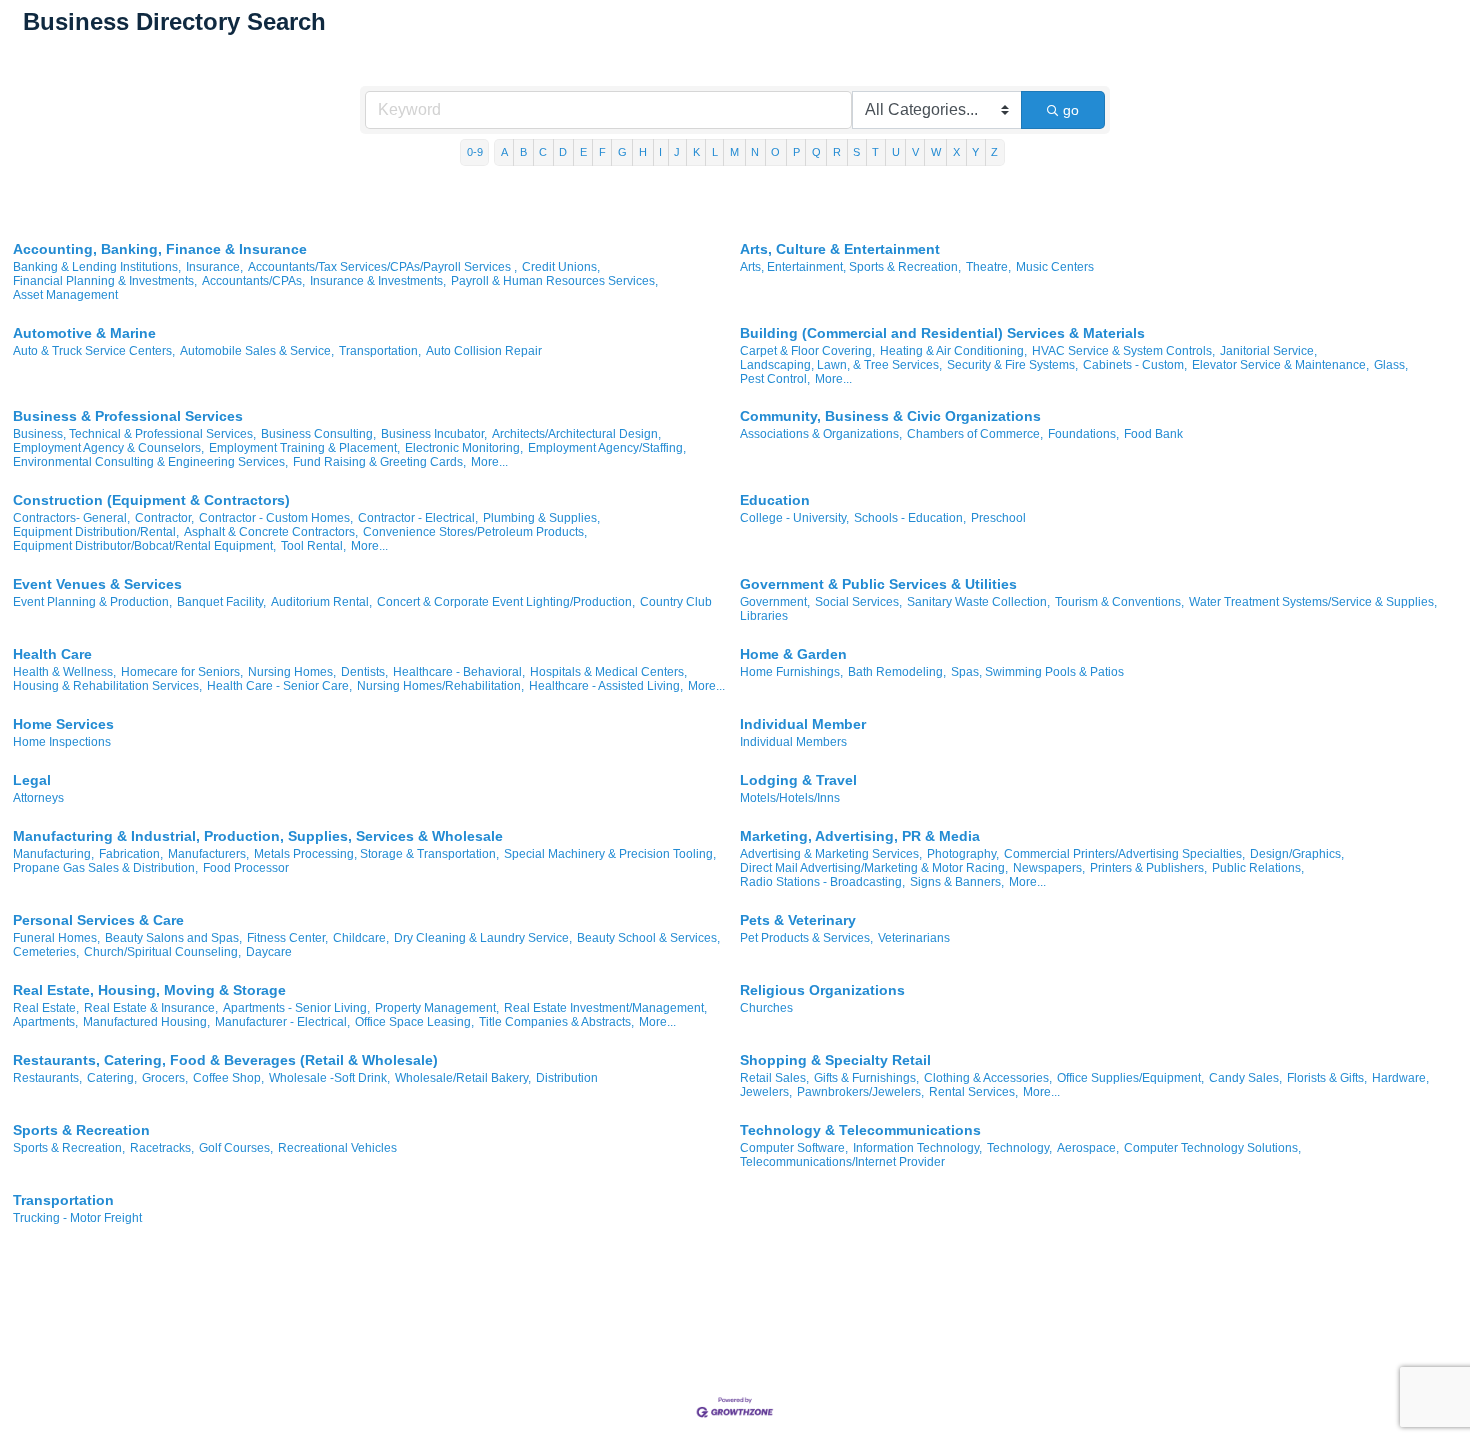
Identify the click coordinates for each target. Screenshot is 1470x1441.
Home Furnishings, (791, 672)
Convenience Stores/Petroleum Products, (475, 532)
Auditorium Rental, (321, 602)
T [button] (875, 152)
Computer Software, (794, 1148)
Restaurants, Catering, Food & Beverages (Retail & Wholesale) (225, 1060)
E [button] (583, 152)
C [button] (543, 152)
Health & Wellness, (64, 672)
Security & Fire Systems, (1012, 365)
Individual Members (793, 742)
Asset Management (65, 295)
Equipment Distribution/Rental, (96, 532)
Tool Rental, (313, 546)
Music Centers (1055, 267)
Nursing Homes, (292, 672)
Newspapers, (1049, 868)
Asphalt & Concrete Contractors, (271, 532)
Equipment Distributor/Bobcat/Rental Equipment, (144, 546)
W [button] (936, 152)
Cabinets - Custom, (1135, 365)
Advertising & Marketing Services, (831, 854)
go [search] (1071, 110)
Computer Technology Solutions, (1212, 1148)
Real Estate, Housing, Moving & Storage (149, 990)
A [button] (504, 152)
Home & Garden (793, 654)
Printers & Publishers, (1148, 868)
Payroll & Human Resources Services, (554, 281)
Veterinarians (914, 938)
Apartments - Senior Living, (296, 1008)
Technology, (1019, 1148)
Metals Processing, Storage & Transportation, (376, 854)
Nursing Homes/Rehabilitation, (440, 686)
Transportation (63, 1200)
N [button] (755, 152)
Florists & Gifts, (1327, 1078)
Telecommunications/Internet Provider (842, 1162)
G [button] (622, 152)
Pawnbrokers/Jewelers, (860, 1092)
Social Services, (858, 602)
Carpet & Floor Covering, (807, 351)
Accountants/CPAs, (253, 281)
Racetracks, (162, 1148)
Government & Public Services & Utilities (878, 584)
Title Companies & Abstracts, (556, 1022)
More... (833, 379)
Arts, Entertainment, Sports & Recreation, (850, 267)
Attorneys (38, 798)
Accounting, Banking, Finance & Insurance (160, 249)
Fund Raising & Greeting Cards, (379, 462)
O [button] (775, 152)
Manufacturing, (53, 854)
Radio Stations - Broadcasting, (822, 882)
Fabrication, (131, 854)
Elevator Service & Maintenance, (1280, 365)
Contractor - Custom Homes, (276, 518)
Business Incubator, (434, 434)
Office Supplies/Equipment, (1130, 1078)
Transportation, (380, 351)
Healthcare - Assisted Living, (606, 686)
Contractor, (164, 518)
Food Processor (246, 868)
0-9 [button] (475, 152)
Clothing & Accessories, (988, 1078)
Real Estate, (46, 1008)
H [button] (643, 152)
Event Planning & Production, (92, 602)
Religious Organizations (822, 990)
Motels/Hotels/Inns (790, 798)
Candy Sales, (1245, 1078)
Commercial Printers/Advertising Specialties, (1124, 854)
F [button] (602, 152)
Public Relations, (1258, 868)
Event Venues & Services (97, 584)
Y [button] (975, 152)
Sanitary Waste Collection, (978, 602)
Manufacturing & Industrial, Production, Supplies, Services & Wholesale (258, 836)
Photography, (963, 854)
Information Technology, (917, 1148)
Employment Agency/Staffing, (607, 448)
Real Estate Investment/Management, (605, 1008)
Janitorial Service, (1268, 351)
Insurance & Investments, (378, 281)
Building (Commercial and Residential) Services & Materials (942, 333)
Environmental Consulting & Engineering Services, (150, 462)
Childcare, (361, 938)
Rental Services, (973, 1092)
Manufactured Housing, (146, 1022)
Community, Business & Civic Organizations (890, 416)
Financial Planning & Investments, (105, 281)
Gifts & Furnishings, (866, 1078)
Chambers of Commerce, (975, 434)
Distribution (567, 1078)
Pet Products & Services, (806, 938)
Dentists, (364, 672)
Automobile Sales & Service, (257, 351)
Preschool (998, 518)
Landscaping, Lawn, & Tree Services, (841, 365)
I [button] (660, 152)
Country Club (676, 602)
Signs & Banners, (957, 882)
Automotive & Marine (84, 333)
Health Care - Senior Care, (279, 686)
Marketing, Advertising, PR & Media (860, 836)
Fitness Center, (287, 938)
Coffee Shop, (228, 1078)
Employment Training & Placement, (304, 448)
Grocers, (165, 1078)
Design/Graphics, (1297, 854)
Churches (766, 1008)
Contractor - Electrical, (418, 518)
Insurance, (214, 267)
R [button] (837, 152)
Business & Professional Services (128, 416)
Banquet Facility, (221, 602)
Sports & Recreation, (69, 1148)
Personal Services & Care (98, 920)
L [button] (715, 152)
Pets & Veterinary (798, 920)
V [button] (915, 152)
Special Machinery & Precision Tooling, (610, 854)
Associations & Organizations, (821, 434)
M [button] (734, 152)
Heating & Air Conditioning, (953, 351)
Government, (775, 602)
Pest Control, (775, 379)
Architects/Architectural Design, (576, 434)
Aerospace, (1088, 1148)
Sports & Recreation (81, 1130)
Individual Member (803, 724)
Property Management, (437, 1008)
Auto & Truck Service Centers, (94, 351)
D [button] (563, 152)
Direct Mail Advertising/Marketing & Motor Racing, (874, 868)
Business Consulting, (318, 434)
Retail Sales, (774, 1078)
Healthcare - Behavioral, (459, 672)
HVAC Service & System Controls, (1123, 351)
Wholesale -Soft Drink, (329, 1078)
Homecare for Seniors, (182, 672)
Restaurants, (47, 1078)
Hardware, (1400, 1078)
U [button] (896, 152)
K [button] (696, 152)
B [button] (523, 152)
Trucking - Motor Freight (77, 1218)
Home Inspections (62, 742)
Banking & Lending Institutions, (97, 267)
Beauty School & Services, (648, 938)
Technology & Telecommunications (860, 1130)
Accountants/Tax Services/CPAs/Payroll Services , (382, 267)
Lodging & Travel (798, 780)
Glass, (1391, 365)
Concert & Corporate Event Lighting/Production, (506, 602)
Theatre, (988, 267)
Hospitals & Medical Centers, (608, 672)
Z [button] (994, 152)
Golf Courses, (236, 1148)
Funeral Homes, (56, 938)
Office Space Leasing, (414, 1022)
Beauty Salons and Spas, (173, 938)
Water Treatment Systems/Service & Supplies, (1313, 602)
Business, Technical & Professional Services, (134, 434)
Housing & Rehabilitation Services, (107, 686)
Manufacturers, (208, 854)
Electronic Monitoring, (464, 448)
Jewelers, (766, 1092)
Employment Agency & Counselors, (108, 448)
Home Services (63, 724)
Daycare (269, 952)
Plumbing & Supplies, (541, 518)
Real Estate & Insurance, (151, 1008)
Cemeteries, (46, 952)
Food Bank (1153, 434)
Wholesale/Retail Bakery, (463, 1078)
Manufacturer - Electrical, (282, 1022)
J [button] (677, 152)
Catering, (112, 1078)
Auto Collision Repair (484, 351)
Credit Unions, (561, 267)
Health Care (52, 654)
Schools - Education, (910, 518)
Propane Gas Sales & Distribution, (105, 868)
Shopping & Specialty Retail (835, 1060)
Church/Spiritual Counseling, (162, 952)
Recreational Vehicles (337, 1148)
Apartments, (45, 1022)
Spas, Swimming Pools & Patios (1037, 672)
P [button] (796, 152)
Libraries (764, 616)
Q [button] (816, 152)
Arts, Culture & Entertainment (840, 249)
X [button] (956, 152)
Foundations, (1083, 434)
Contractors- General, (71, 518)
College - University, (794, 518)
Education (775, 500)
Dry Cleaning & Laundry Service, (483, 938)
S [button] (856, 152)
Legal (32, 780)
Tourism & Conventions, (1119, 602)
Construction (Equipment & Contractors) (151, 500)
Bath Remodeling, (897, 672)
